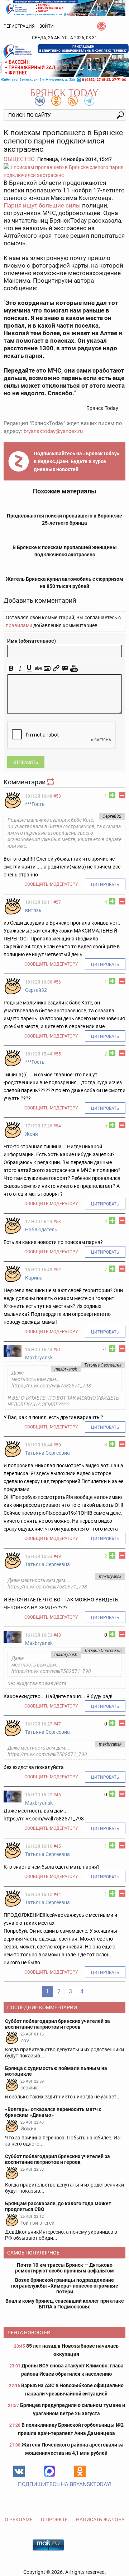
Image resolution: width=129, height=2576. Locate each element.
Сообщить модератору (51, 884)
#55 (57, 1054)
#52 (57, 1270)
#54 (57, 1126)
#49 (57, 1556)
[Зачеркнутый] (38, 668)
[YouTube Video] (74, 668)
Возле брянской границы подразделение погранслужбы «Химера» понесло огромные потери (65, 2286)
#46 (57, 1795)
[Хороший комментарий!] (112, 795)
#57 (57, 902)
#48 (57, 1635)
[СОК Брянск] (64, 8)
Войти (47, 26)
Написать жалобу (100, 2520)
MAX (49, 2471)
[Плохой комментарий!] (122, 795)
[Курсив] (20, 668)
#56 (57, 982)
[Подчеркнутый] (29, 668)
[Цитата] (65, 668)
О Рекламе (19, 2520)
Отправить (26, 762)
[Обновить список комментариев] (51, 782)
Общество (19, 159)
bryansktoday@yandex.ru (53, 431)
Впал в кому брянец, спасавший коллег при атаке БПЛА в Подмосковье (65, 2304)
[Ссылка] (56, 668)
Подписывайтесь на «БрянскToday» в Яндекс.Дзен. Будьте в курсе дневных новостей (77, 461)
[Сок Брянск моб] (64, 63)
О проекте (54, 2520)
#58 (57, 796)
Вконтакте (19, 2471)
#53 (57, 1222)
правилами (19, 625)
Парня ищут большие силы (42, 205)
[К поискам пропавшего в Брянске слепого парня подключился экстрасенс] (64, 171)
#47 (57, 1724)
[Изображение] (47, 668)
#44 (57, 1895)
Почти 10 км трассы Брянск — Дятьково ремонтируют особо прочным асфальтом (64, 2268)
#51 (57, 1350)
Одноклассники (80, 2471)
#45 (57, 1846)
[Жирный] (11, 668)
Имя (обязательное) (32, 641)
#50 (57, 1445)
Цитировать (105, 885)
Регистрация (19, 26)
